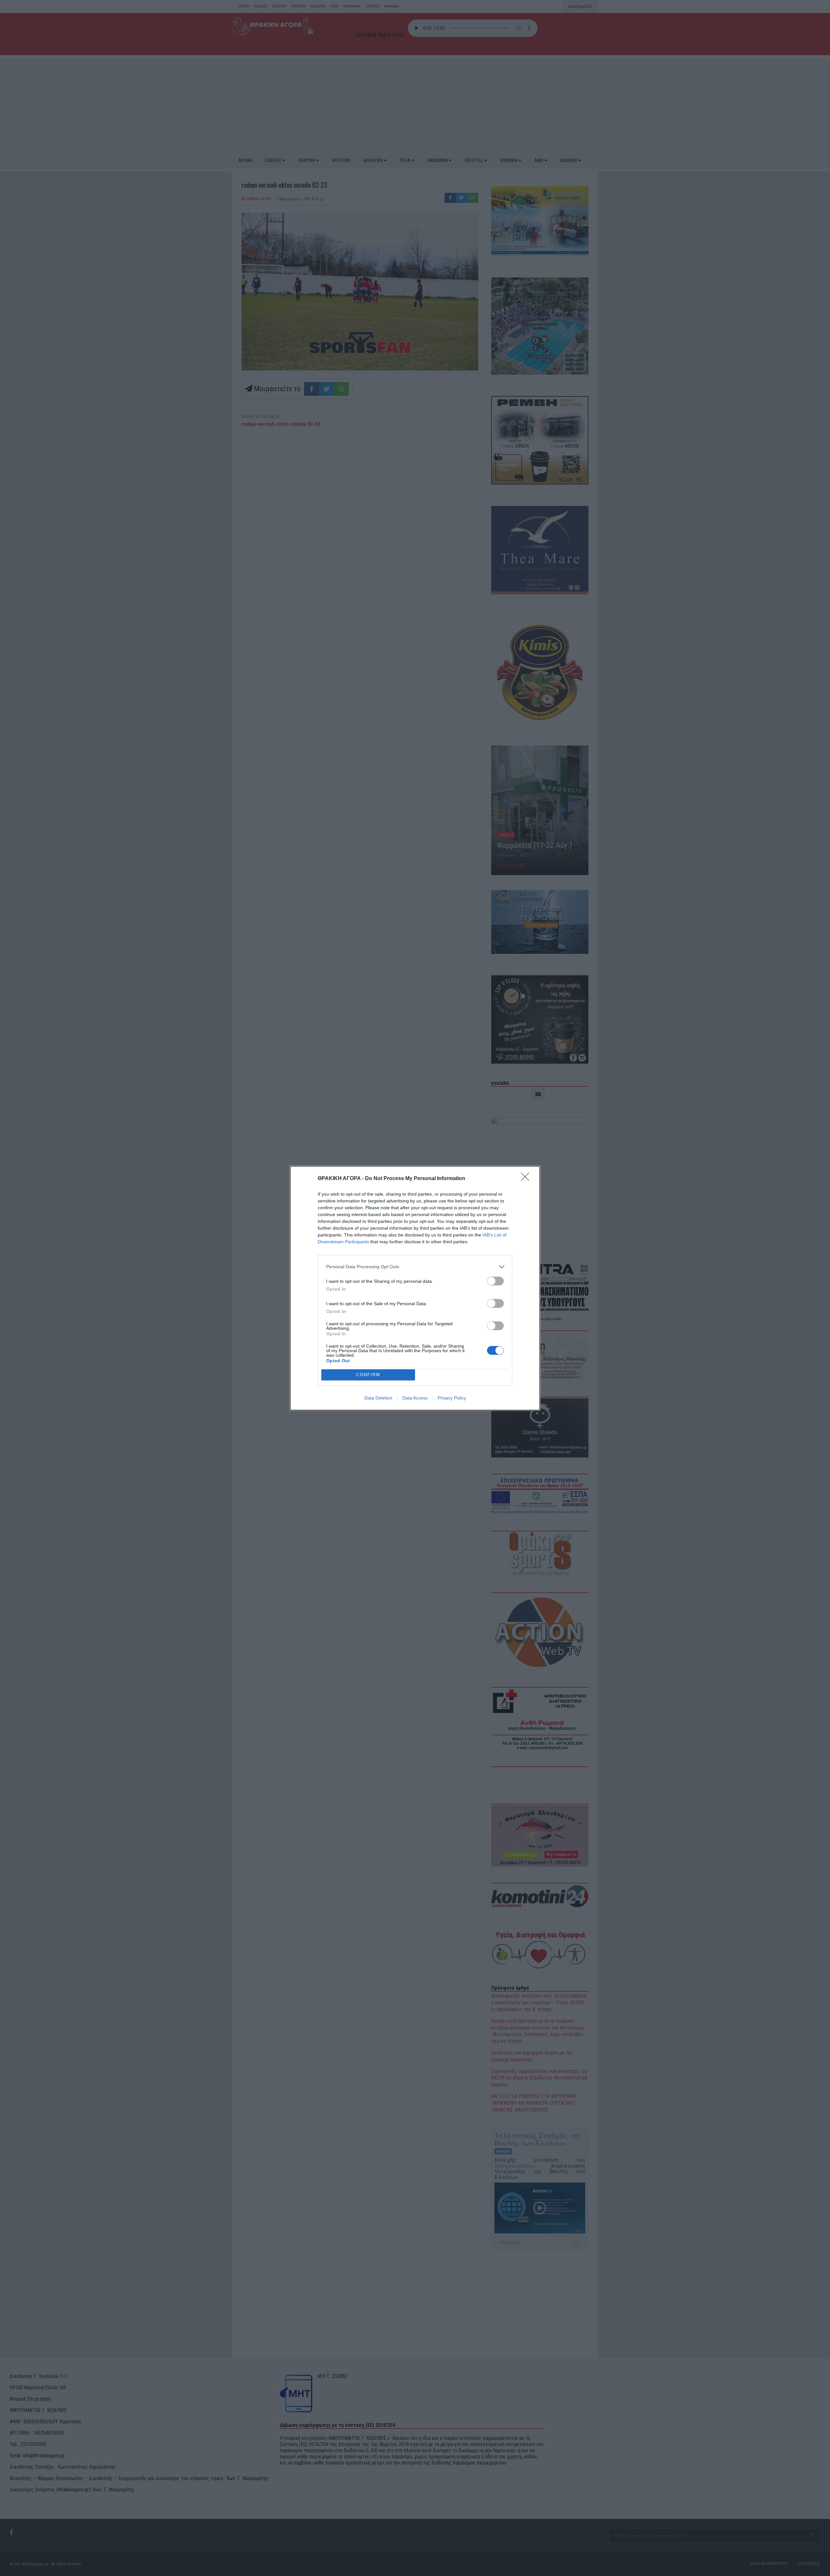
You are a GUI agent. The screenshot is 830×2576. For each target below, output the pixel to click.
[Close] (527, 1179)
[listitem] (415, 1267)
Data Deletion (378, 1398)
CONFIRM (368, 1375)
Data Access (415, 1398)
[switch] (495, 1281)
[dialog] (415, 1288)
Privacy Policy (452, 1398)
